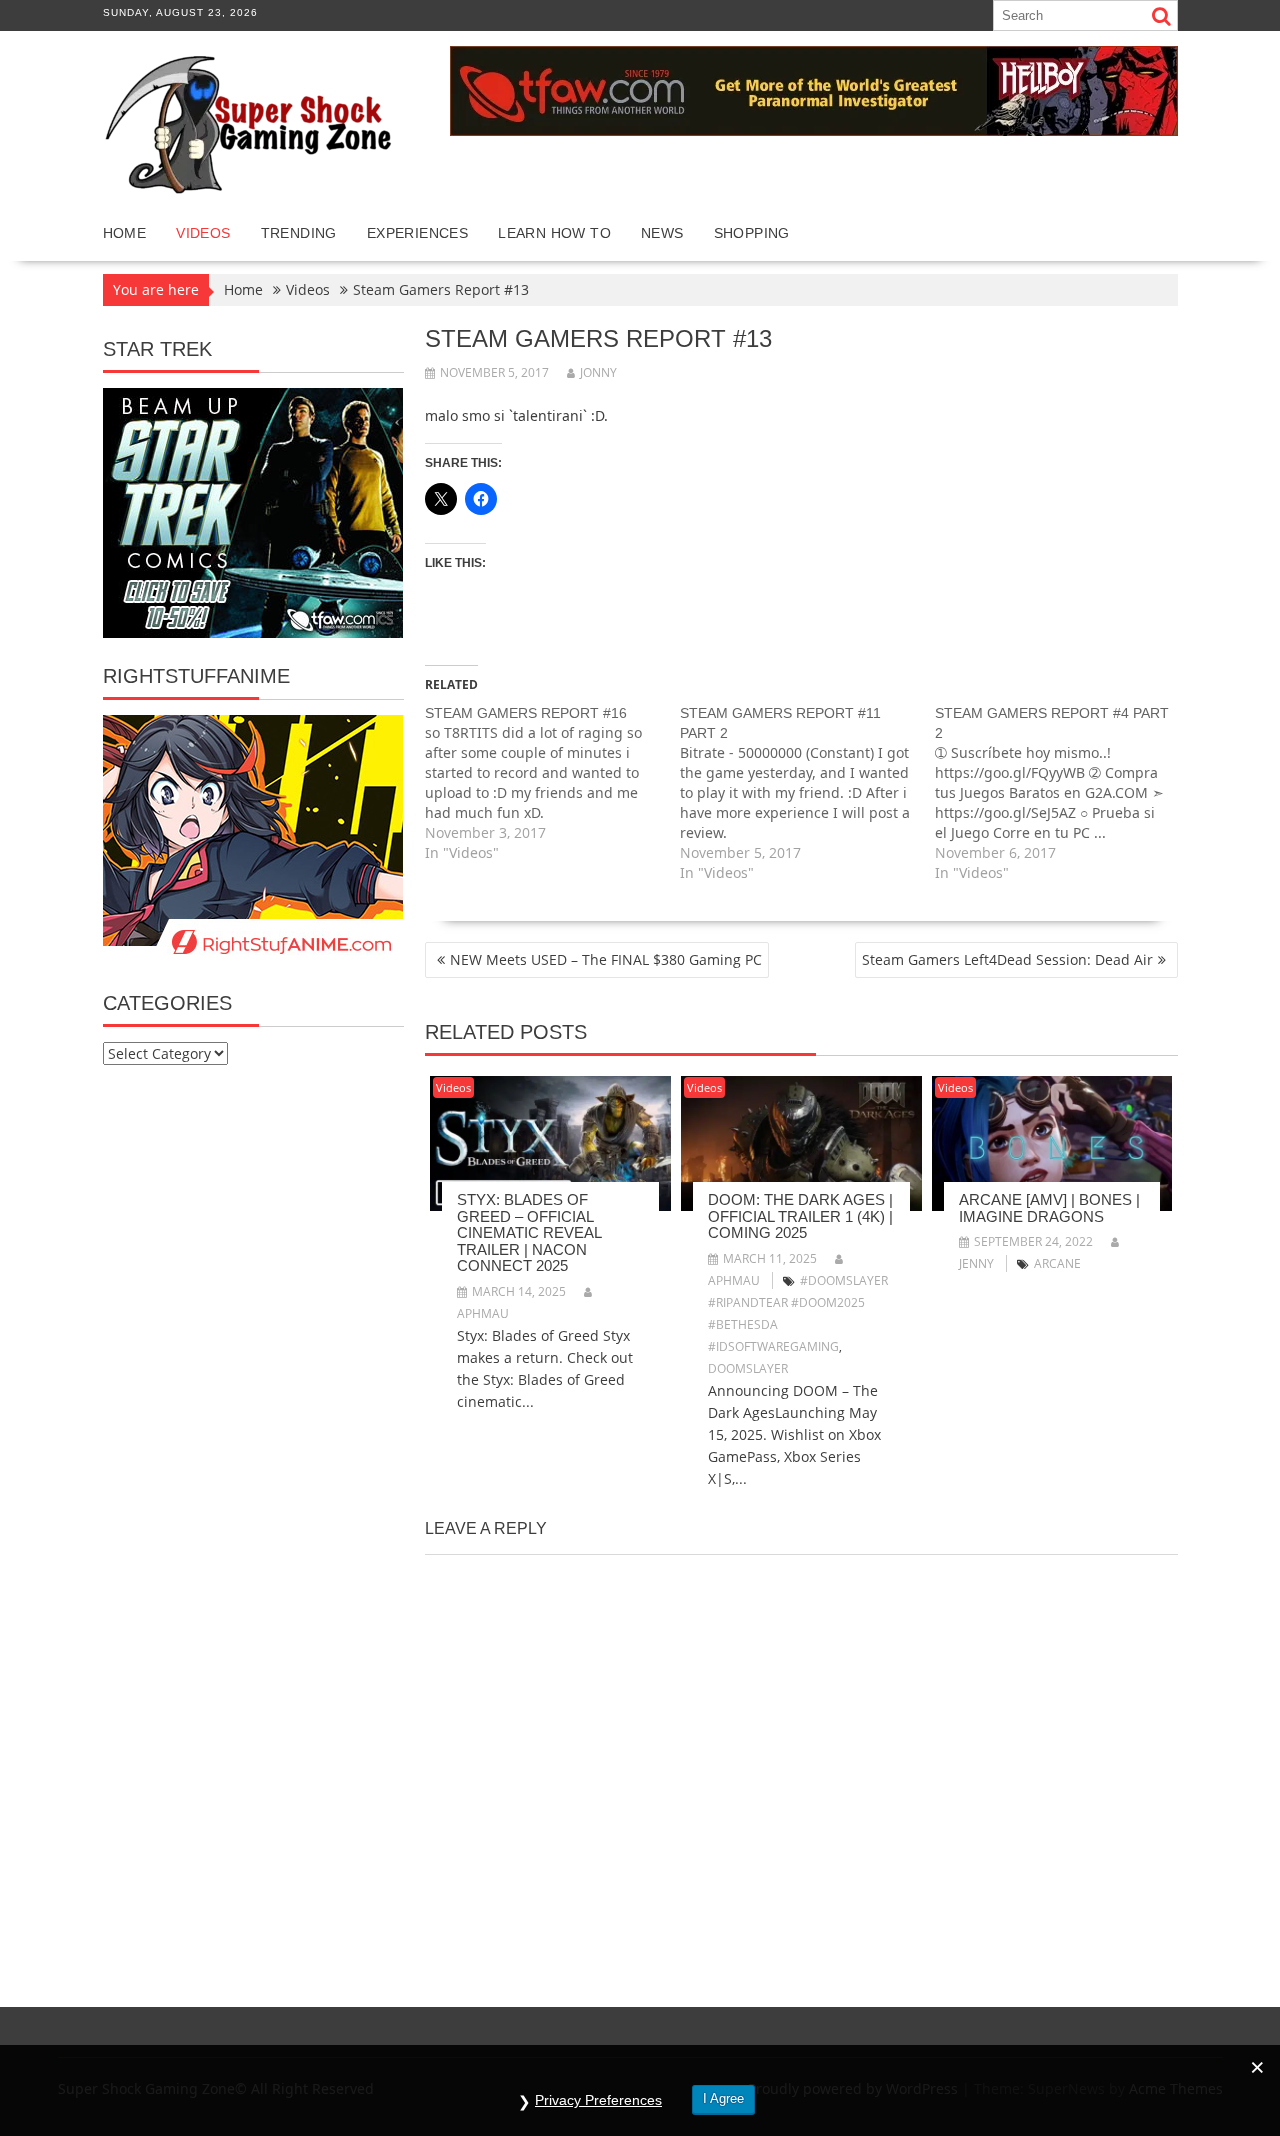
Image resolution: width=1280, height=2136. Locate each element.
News (662, 233)
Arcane (1057, 1263)
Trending (299, 233)
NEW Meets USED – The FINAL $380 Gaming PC (606, 959)
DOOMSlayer (748, 1368)
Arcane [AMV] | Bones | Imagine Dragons (1049, 1208)
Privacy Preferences (598, 2100)
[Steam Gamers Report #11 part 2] (807, 793)
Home (125, 233)
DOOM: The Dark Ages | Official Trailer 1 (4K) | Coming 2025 (800, 1216)
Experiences (417, 233)
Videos (203, 233)
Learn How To (554, 233)
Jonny (598, 372)
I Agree (723, 2098)
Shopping (752, 233)
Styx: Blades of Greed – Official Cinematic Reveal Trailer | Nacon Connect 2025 (529, 1232)
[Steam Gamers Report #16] (552, 783)
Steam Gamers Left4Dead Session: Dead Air (1007, 959)
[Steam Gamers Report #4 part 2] (1062, 793)
